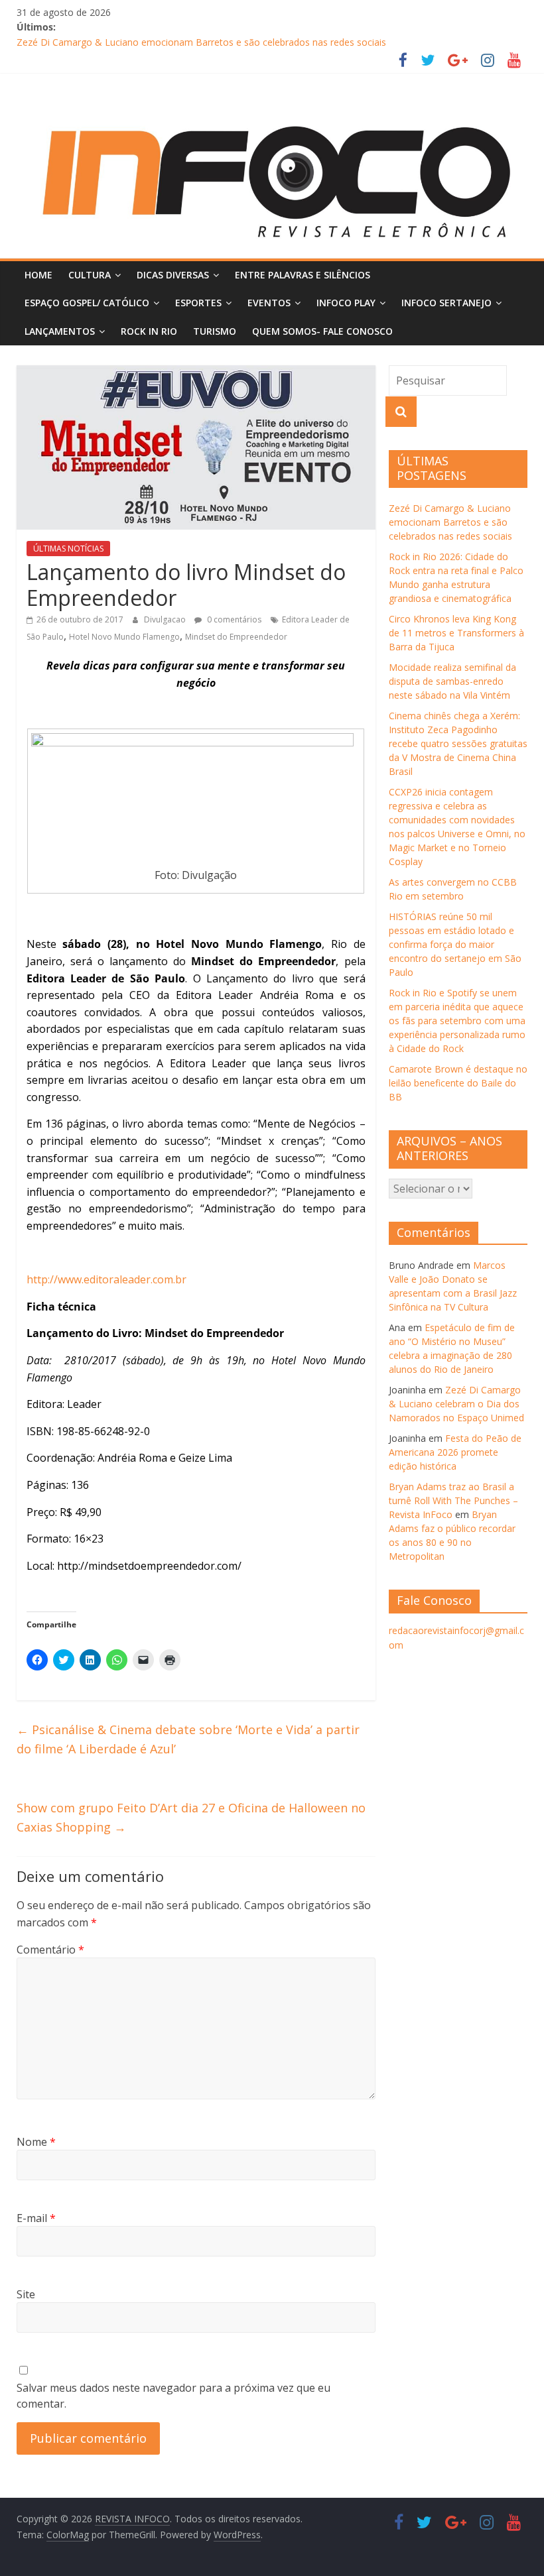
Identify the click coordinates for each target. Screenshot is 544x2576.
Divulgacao (166, 619)
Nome (36, 2142)
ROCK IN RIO (149, 331)
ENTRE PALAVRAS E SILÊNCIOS (303, 275)
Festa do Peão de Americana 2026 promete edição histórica (455, 1452)
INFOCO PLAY (346, 303)
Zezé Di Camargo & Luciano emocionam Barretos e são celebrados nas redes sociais (201, 42)
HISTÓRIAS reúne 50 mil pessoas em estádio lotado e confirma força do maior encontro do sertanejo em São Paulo (455, 944)
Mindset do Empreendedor (236, 637)
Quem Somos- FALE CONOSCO (322, 331)
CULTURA (90, 275)
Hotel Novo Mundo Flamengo (124, 637)
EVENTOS (269, 303)
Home (38, 275)
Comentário (50, 1950)
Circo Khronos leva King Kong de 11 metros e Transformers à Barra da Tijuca (456, 633)
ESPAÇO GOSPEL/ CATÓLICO (87, 303)
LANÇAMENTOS (60, 331)
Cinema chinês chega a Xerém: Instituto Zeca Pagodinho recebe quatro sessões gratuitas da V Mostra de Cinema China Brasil (458, 743)
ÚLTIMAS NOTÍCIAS (68, 549)
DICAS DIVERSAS (173, 275)
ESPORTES (198, 303)
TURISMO (215, 331)
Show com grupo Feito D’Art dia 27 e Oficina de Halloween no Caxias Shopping (191, 1817)
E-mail (36, 2218)
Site (26, 2294)
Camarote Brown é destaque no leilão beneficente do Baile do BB (458, 1083)
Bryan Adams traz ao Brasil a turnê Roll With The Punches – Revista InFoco (453, 1500)
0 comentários (233, 619)
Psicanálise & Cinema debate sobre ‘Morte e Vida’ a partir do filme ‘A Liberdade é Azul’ (188, 1739)
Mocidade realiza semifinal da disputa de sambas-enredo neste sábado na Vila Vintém (452, 681)
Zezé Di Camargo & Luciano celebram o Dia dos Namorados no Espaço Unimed (456, 1404)
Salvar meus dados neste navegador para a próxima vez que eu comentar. (173, 2396)
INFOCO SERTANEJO (446, 303)
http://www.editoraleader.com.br (106, 1279)
